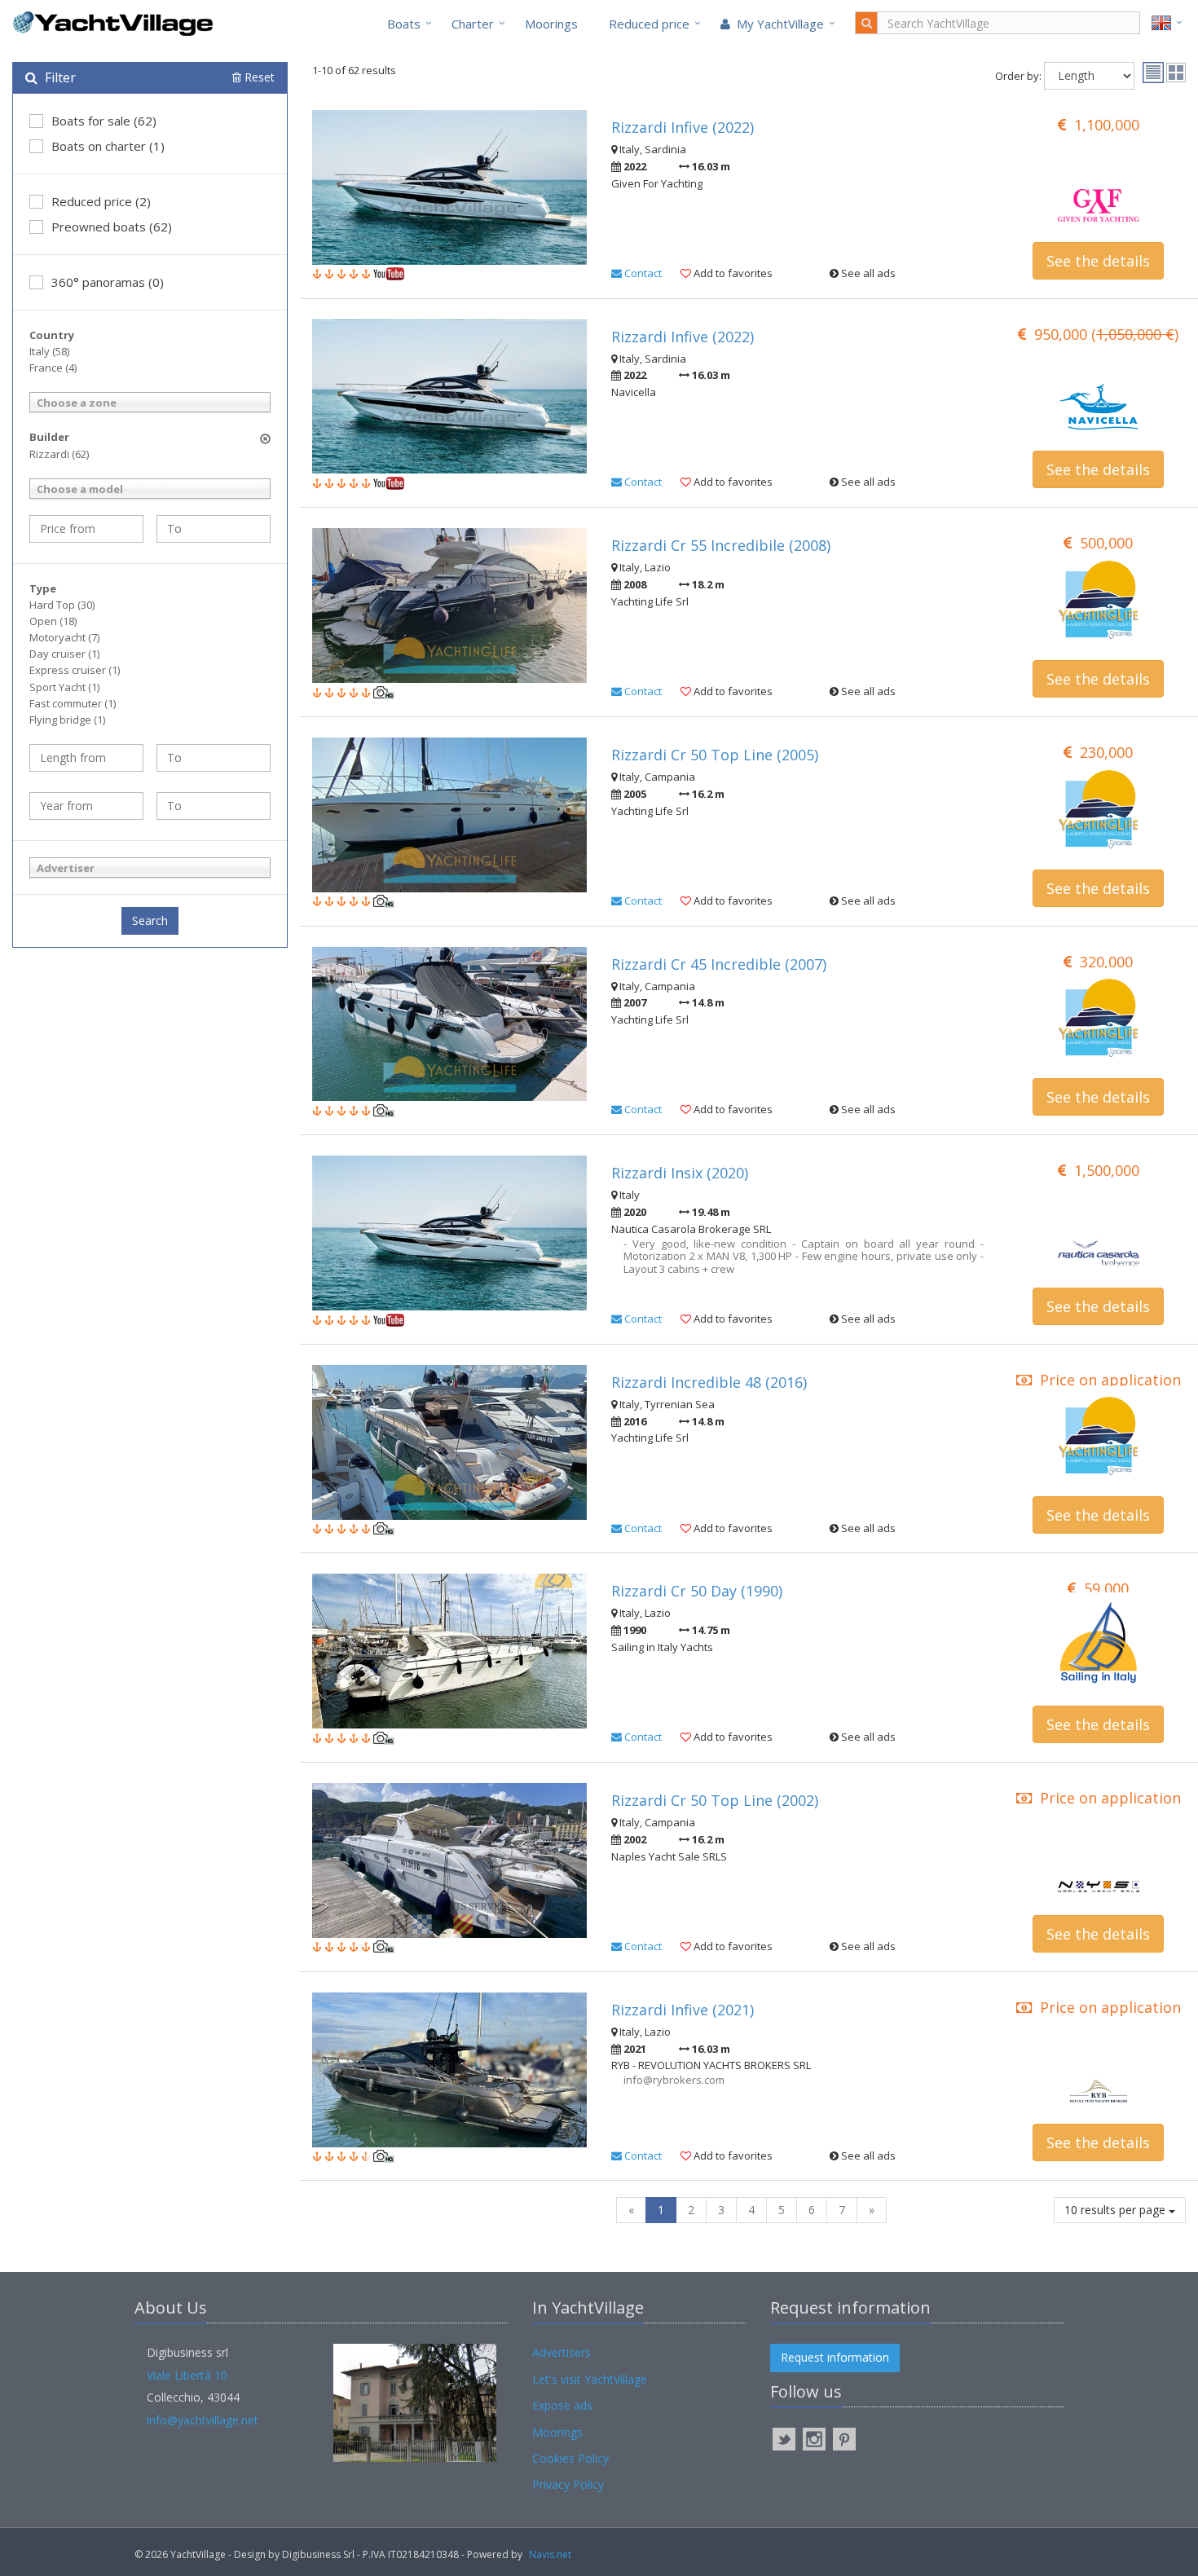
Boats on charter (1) (108, 146)
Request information (835, 2357)
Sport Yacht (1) (64, 687)
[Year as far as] (214, 806)
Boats (404, 24)
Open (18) (53, 621)
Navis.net (550, 2554)
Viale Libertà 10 (187, 2375)
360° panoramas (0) (108, 282)
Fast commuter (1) (73, 703)
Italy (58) (49, 351)
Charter (473, 24)
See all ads (867, 273)
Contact (642, 273)
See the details (1098, 261)
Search (150, 920)
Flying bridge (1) (67, 720)
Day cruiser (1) (64, 654)
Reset (258, 77)
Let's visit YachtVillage (590, 2379)
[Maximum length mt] (214, 758)
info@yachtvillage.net (203, 2420)
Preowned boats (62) (112, 227)
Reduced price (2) (101, 201)
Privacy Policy (568, 2484)
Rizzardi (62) (59, 454)
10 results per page (1117, 2210)
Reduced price (649, 24)
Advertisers (562, 2352)
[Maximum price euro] (214, 529)
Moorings (551, 24)
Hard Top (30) (62, 605)
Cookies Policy (570, 2458)
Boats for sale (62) (104, 121)
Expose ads (562, 2405)
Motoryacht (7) (64, 637)
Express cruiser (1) (75, 670)
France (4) (53, 368)
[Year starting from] (86, 806)
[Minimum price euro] (86, 529)
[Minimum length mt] (86, 758)
